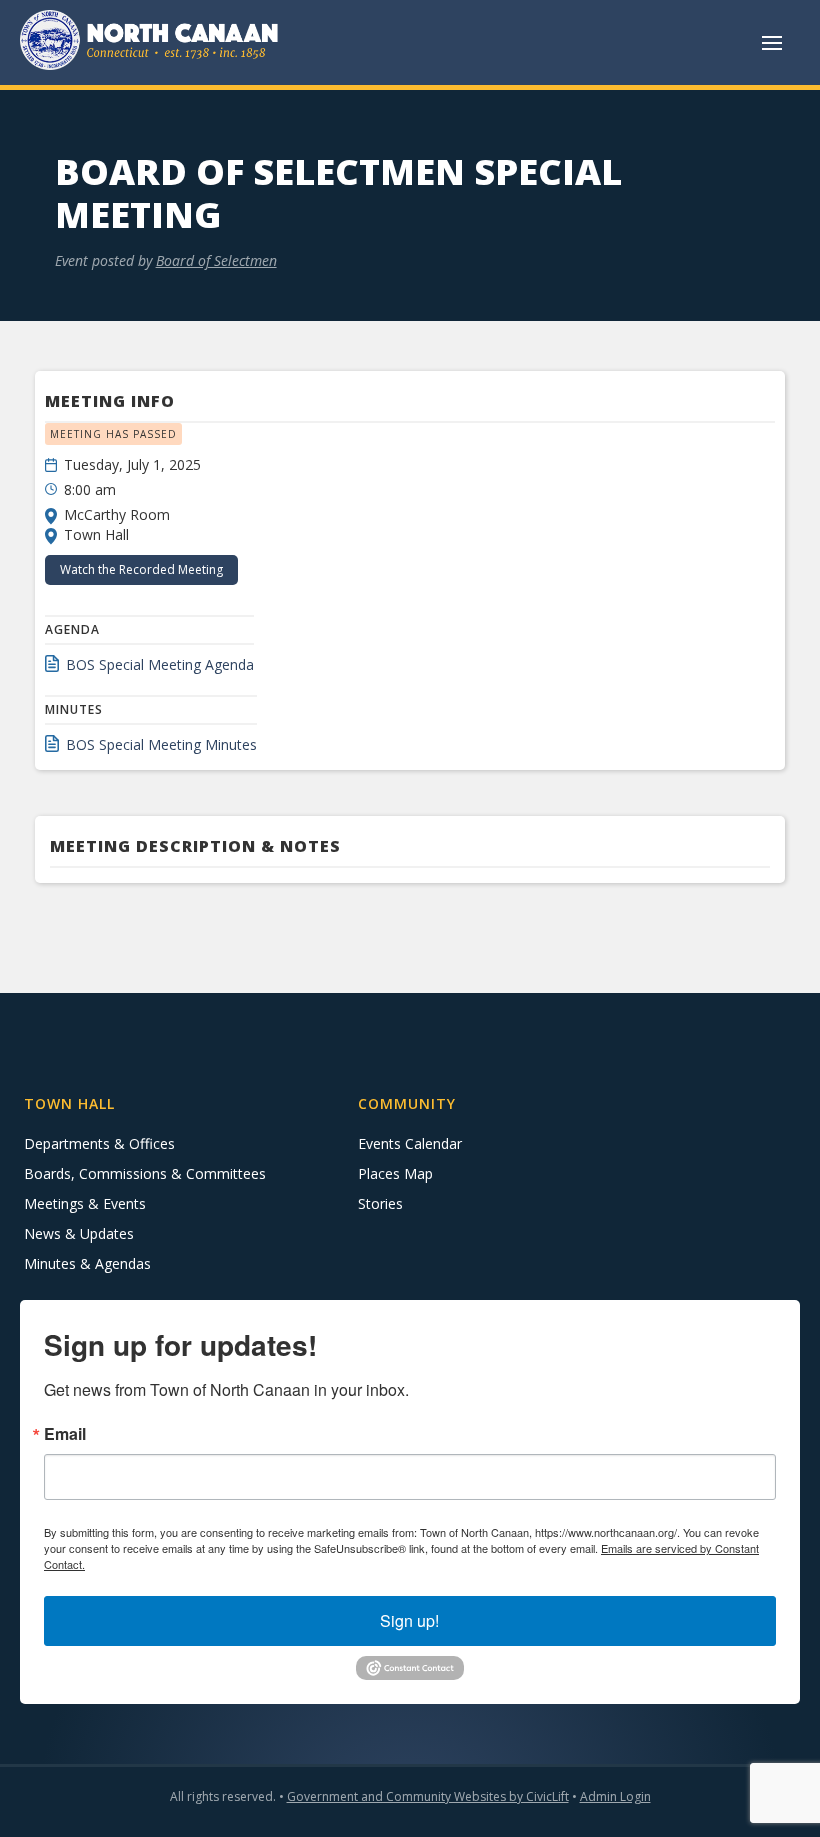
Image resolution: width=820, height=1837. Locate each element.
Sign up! (409, 1620)
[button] (772, 43)
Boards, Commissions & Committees (145, 1173)
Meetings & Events (85, 1203)
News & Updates (79, 1233)
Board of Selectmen (216, 260)
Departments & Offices (99, 1143)
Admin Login (615, 1796)
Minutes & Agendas (87, 1263)
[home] (150, 42)
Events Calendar (410, 1143)
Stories (380, 1203)
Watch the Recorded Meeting (141, 569)
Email (65, 1434)
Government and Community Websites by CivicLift (428, 1796)
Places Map (395, 1173)
